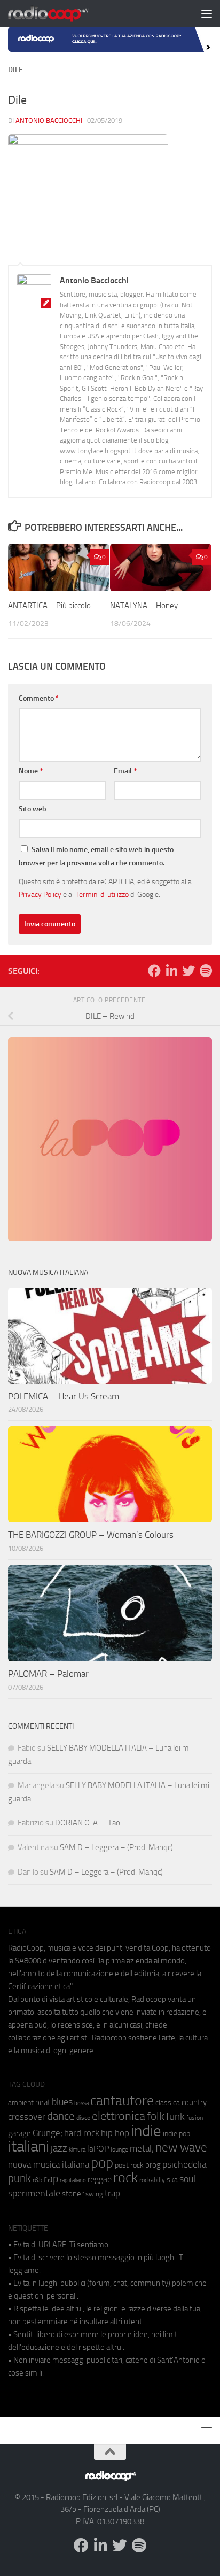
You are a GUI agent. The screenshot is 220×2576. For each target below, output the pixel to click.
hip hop (115, 2133)
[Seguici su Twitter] (188, 971)
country (194, 2102)
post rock (129, 2165)
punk (19, 2178)
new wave (181, 2148)
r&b (37, 2180)
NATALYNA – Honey (145, 606)
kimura (77, 2150)
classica (168, 2103)
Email (125, 771)
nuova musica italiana (49, 2164)
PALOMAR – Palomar (48, 1674)
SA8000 (28, 1961)
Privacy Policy (40, 894)
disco (83, 2118)
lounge (119, 2149)
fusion (195, 2118)
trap (112, 2193)
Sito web (33, 809)
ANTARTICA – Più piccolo (49, 606)
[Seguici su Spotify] (206, 971)
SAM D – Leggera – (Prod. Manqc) (116, 1847)
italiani (29, 2146)
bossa (81, 2103)
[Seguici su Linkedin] (171, 971)
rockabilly (152, 2180)
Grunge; (48, 2133)
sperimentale (34, 2193)
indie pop (176, 2134)
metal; (142, 2149)
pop (102, 2163)
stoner (73, 2194)
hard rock (82, 2133)
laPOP (98, 2149)
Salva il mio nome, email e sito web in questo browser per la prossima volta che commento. (96, 856)
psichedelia (184, 2164)
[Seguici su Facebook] (154, 971)
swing (94, 2194)
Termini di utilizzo (102, 894)
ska (172, 2180)
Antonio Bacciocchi (49, 121)
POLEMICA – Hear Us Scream (64, 1396)
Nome (31, 771)
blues (62, 2102)
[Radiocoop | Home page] (62, 13)
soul (187, 2179)
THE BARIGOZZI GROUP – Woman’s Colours (91, 1535)
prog (153, 2165)
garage (19, 2133)
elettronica (119, 2116)
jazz (59, 2148)
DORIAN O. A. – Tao (88, 1823)
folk (156, 2116)
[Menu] (207, 13)
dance (61, 2116)
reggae (100, 2179)
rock (125, 2177)
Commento (39, 698)
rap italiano (73, 2180)
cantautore (122, 2101)
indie (146, 2131)
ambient (21, 2103)
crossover (27, 2117)
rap (51, 2179)
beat (43, 2102)
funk (175, 2117)
